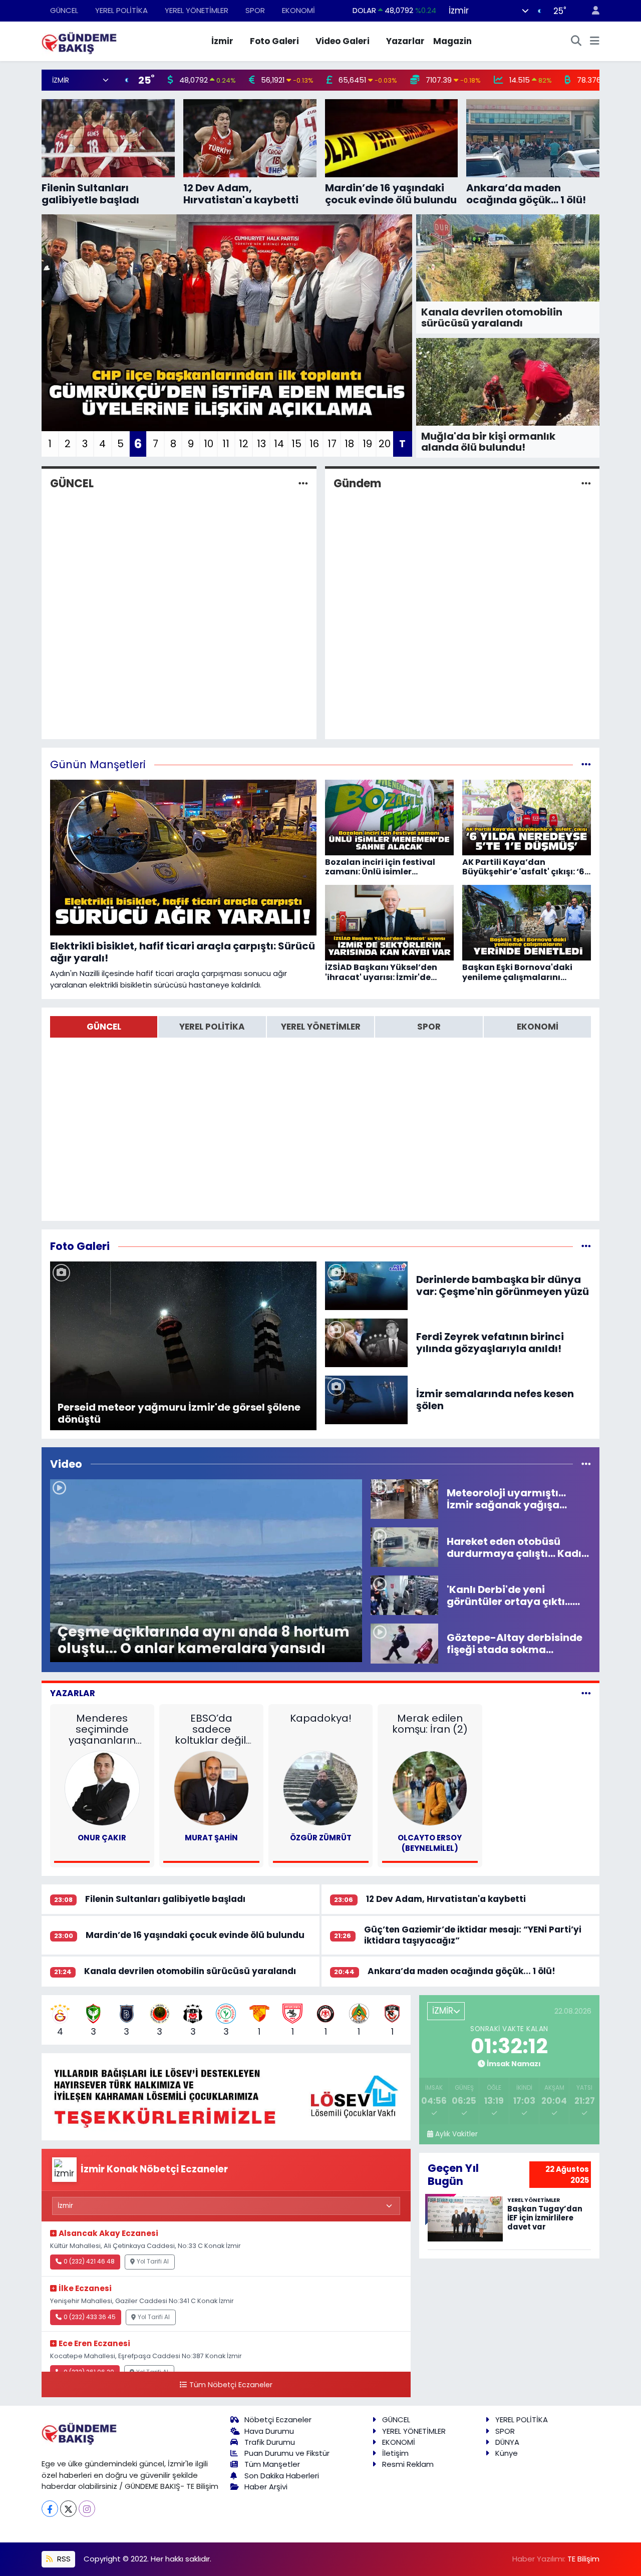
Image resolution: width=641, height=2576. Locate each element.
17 (332, 444)
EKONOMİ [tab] (538, 1027)
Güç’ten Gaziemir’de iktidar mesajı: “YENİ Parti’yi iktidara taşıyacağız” (473, 1935)
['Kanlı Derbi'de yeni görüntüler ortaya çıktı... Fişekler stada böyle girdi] (404, 1594)
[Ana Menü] (595, 42)
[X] (68, 2509)
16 (314, 444)
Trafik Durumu (270, 2442)
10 (209, 444)
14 (279, 444)
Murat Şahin (211, 1838)
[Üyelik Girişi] (591, 11)
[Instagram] (87, 2509)
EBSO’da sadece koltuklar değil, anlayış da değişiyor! (211, 1729)
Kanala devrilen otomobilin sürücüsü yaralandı (190, 1971)
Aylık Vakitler (456, 2134)
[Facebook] (50, 2509)
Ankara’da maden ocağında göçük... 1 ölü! (461, 1971)
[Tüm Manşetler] (586, 764)
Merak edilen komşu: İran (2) (430, 1724)
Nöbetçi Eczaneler (278, 2420)
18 (349, 444)
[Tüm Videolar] (586, 1464)
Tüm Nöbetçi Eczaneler (231, 2385)
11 (226, 444)
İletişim (395, 2453)
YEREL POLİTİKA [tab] (212, 1027)
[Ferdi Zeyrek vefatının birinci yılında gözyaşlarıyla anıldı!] (367, 1342)
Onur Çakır (102, 1838)
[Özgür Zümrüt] (320, 1788)
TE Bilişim (583, 2559)
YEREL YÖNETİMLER (197, 10)
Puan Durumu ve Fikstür (287, 2453)
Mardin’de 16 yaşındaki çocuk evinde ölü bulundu (195, 1935)
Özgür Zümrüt (321, 1838)
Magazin (452, 41)
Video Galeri (343, 41)
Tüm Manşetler (272, 2464)
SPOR (255, 10)
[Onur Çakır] (102, 1788)
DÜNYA (507, 2442)
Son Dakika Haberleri (282, 2476)
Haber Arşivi (266, 2487)
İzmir (222, 41)
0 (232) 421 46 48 (89, 2262)
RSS (63, 2559)
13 (261, 444)
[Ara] (576, 42)
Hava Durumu (269, 2431)
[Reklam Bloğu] (226, 2096)
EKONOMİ (298, 10)
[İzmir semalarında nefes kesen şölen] (367, 1399)
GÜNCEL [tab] (104, 1027)
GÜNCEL (64, 10)
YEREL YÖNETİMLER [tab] (321, 1027)
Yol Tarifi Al (153, 2262)
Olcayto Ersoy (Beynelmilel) (430, 1843)
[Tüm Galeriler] (586, 1246)
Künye (507, 2453)
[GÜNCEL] (303, 483)
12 (244, 444)
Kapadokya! (321, 1718)
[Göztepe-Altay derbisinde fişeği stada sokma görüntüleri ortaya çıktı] (404, 1643)
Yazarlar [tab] (73, 1693)
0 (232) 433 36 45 (90, 2317)
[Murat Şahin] (211, 1788)
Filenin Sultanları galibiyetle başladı (165, 1899)
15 (296, 444)
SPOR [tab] (429, 1027)
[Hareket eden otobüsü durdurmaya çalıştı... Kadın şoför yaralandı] (404, 1546)
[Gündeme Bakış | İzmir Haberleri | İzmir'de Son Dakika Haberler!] (79, 41)
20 (385, 444)
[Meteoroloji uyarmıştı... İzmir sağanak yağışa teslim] (404, 1498)
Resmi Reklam (408, 2464)
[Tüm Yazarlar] (586, 1693)
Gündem (357, 484)
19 (367, 444)
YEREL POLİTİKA (121, 10)
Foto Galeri (274, 41)
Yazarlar (405, 41)
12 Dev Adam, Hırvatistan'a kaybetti (446, 1899)
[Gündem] (586, 483)
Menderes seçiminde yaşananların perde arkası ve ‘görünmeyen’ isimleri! (102, 1729)
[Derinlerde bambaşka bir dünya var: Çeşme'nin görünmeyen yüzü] (367, 1285)
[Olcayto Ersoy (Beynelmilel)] (430, 1788)
